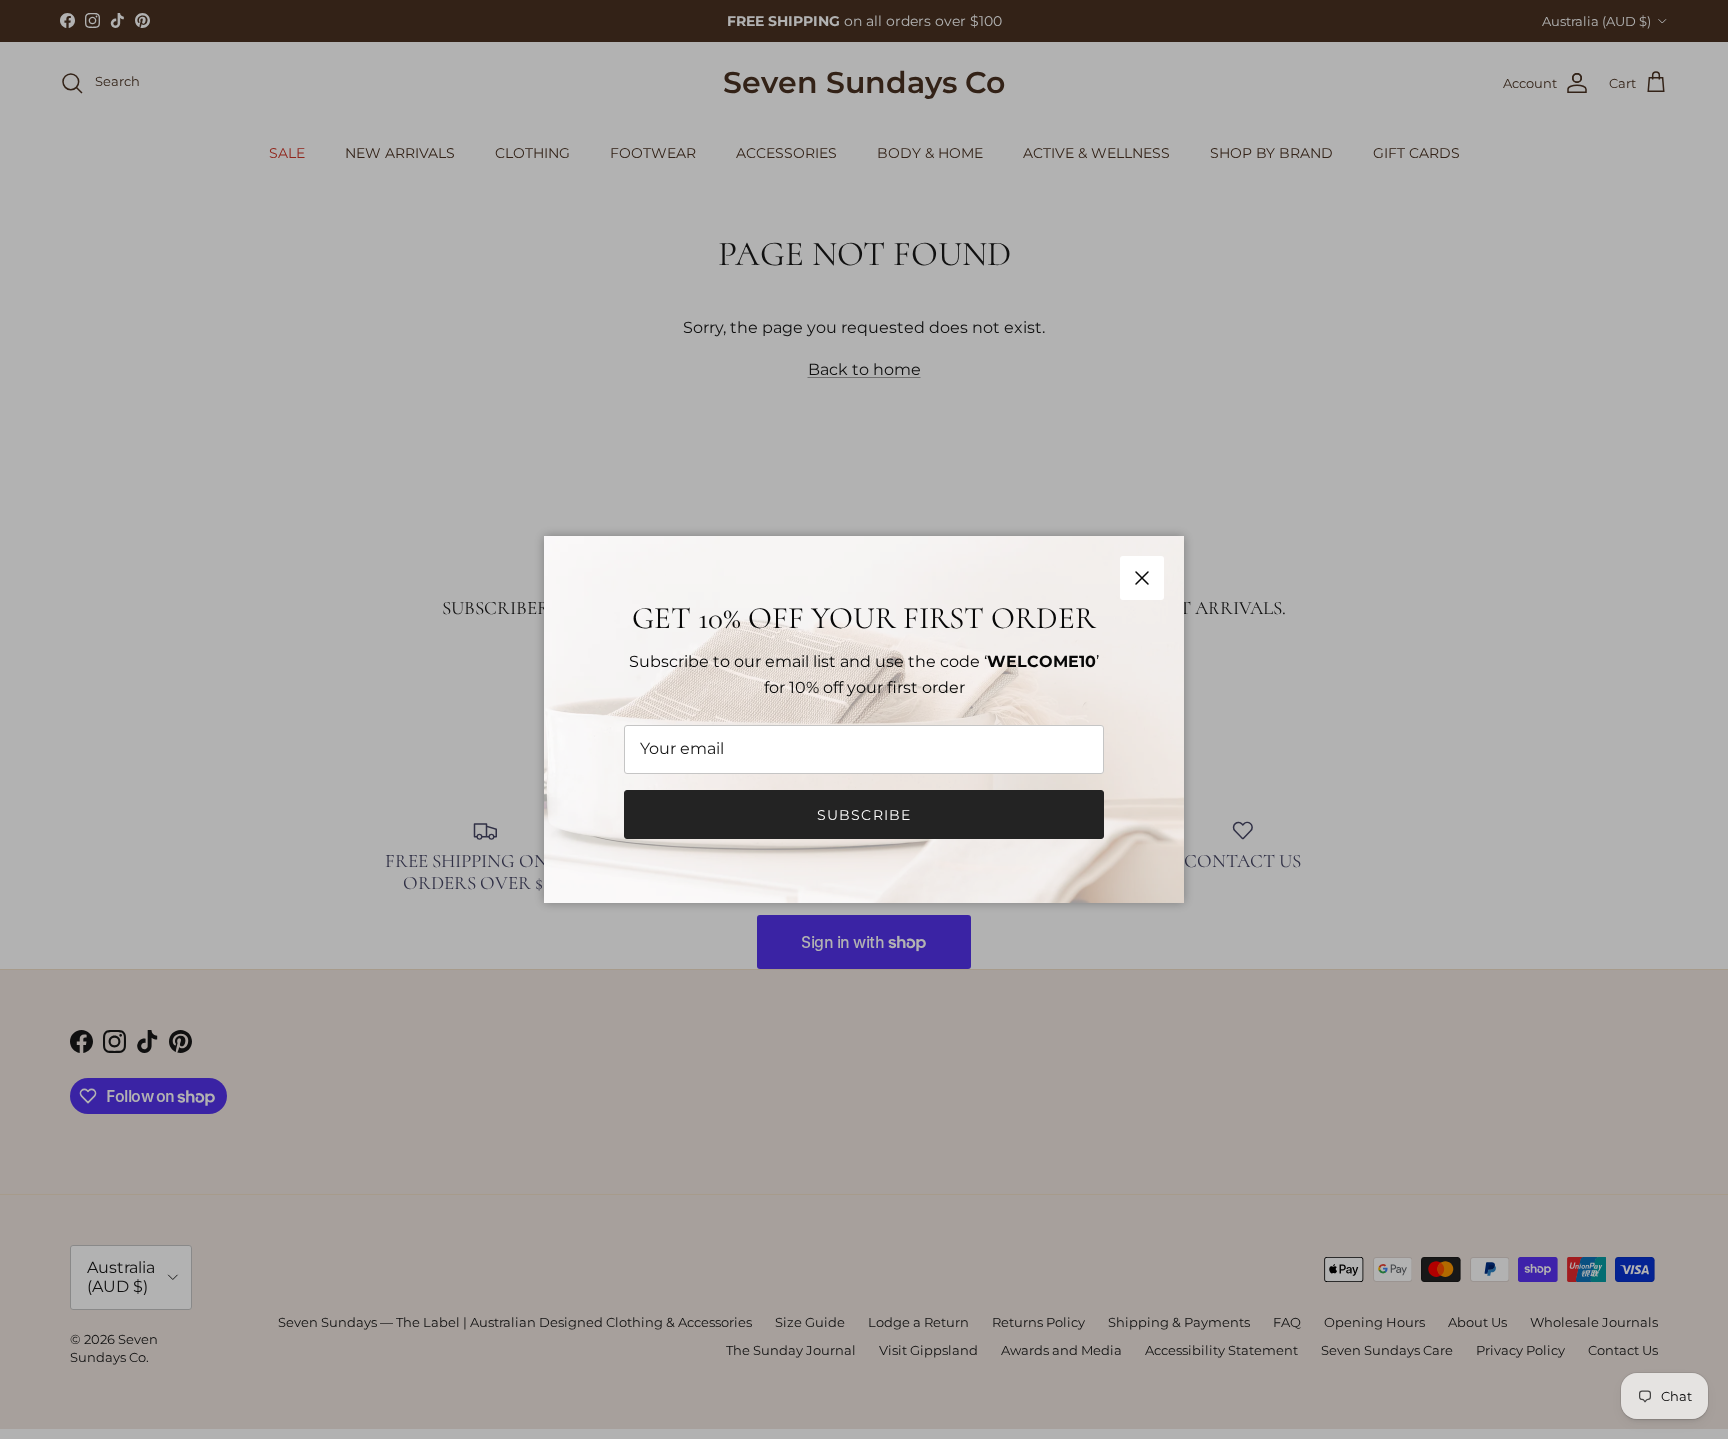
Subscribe (864, 815)
